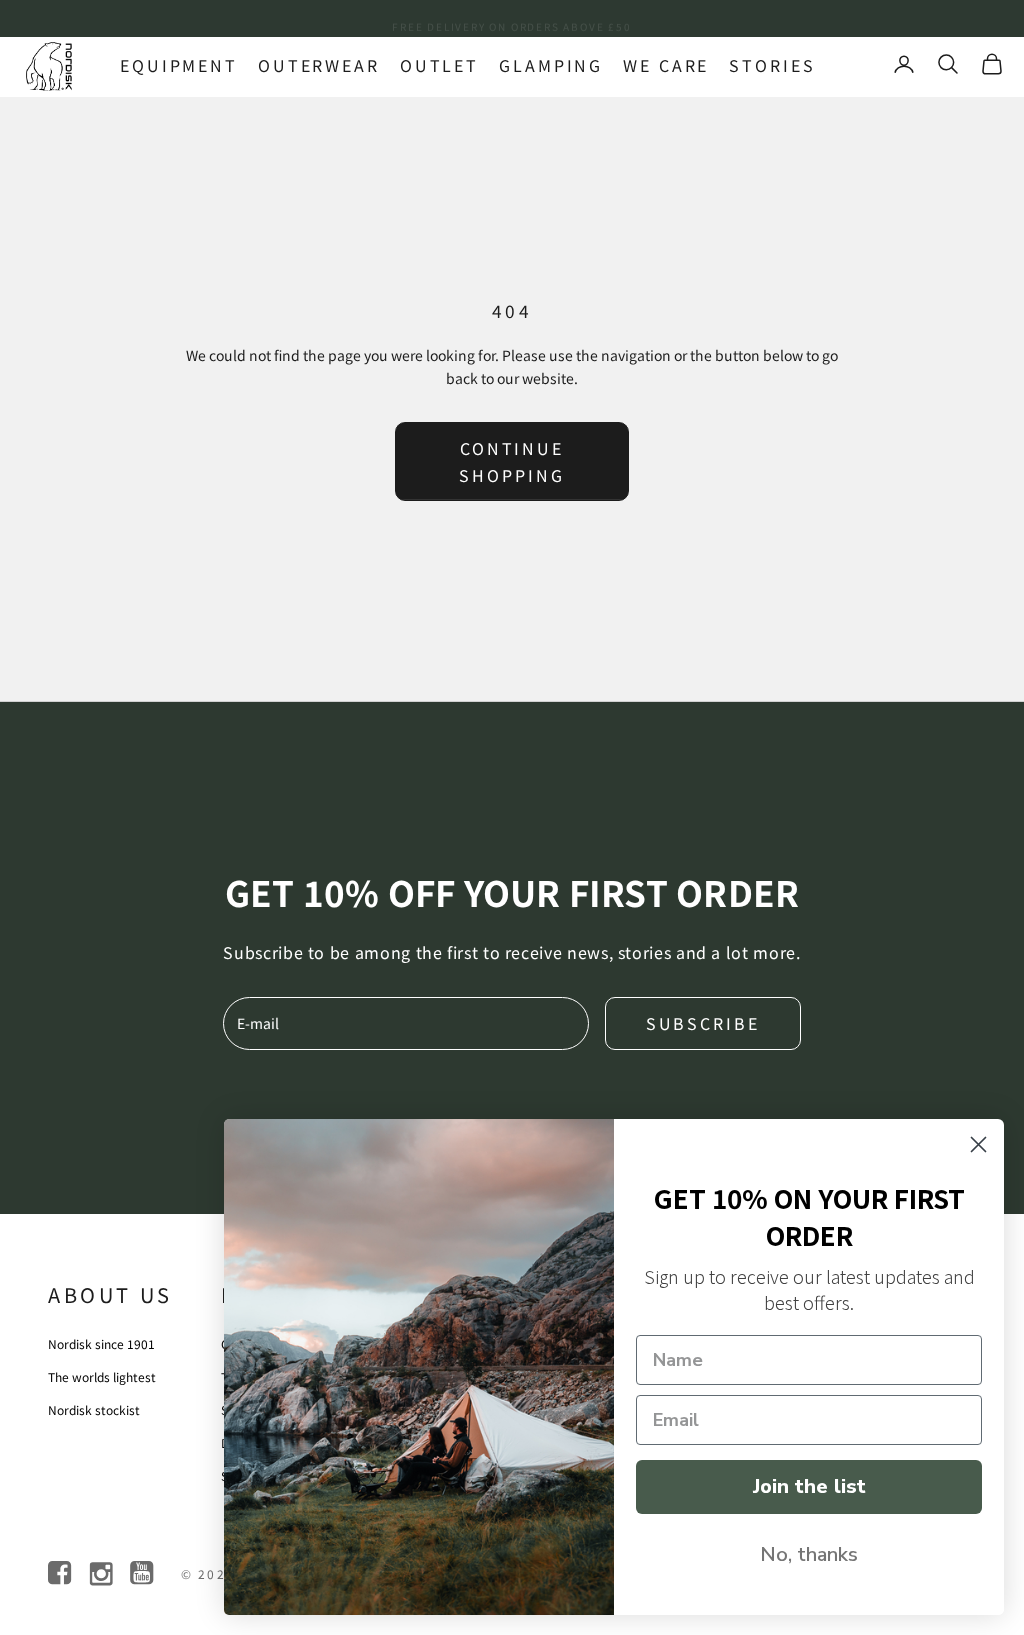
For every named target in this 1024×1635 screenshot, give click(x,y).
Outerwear (319, 65)
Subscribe (703, 1023)
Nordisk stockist (94, 1409)
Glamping (551, 65)
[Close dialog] (978, 1144)
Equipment (179, 65)
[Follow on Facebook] (61, 1573)
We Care (666, 65)
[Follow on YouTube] (143, 1573)
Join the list (809, 1486)
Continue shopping (511, 461)
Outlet (439, 65)
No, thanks (809, 1554)
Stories (772, 65)
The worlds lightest (102, 1376)
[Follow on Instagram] (102, 1573)
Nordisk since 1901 (101, 1343)
